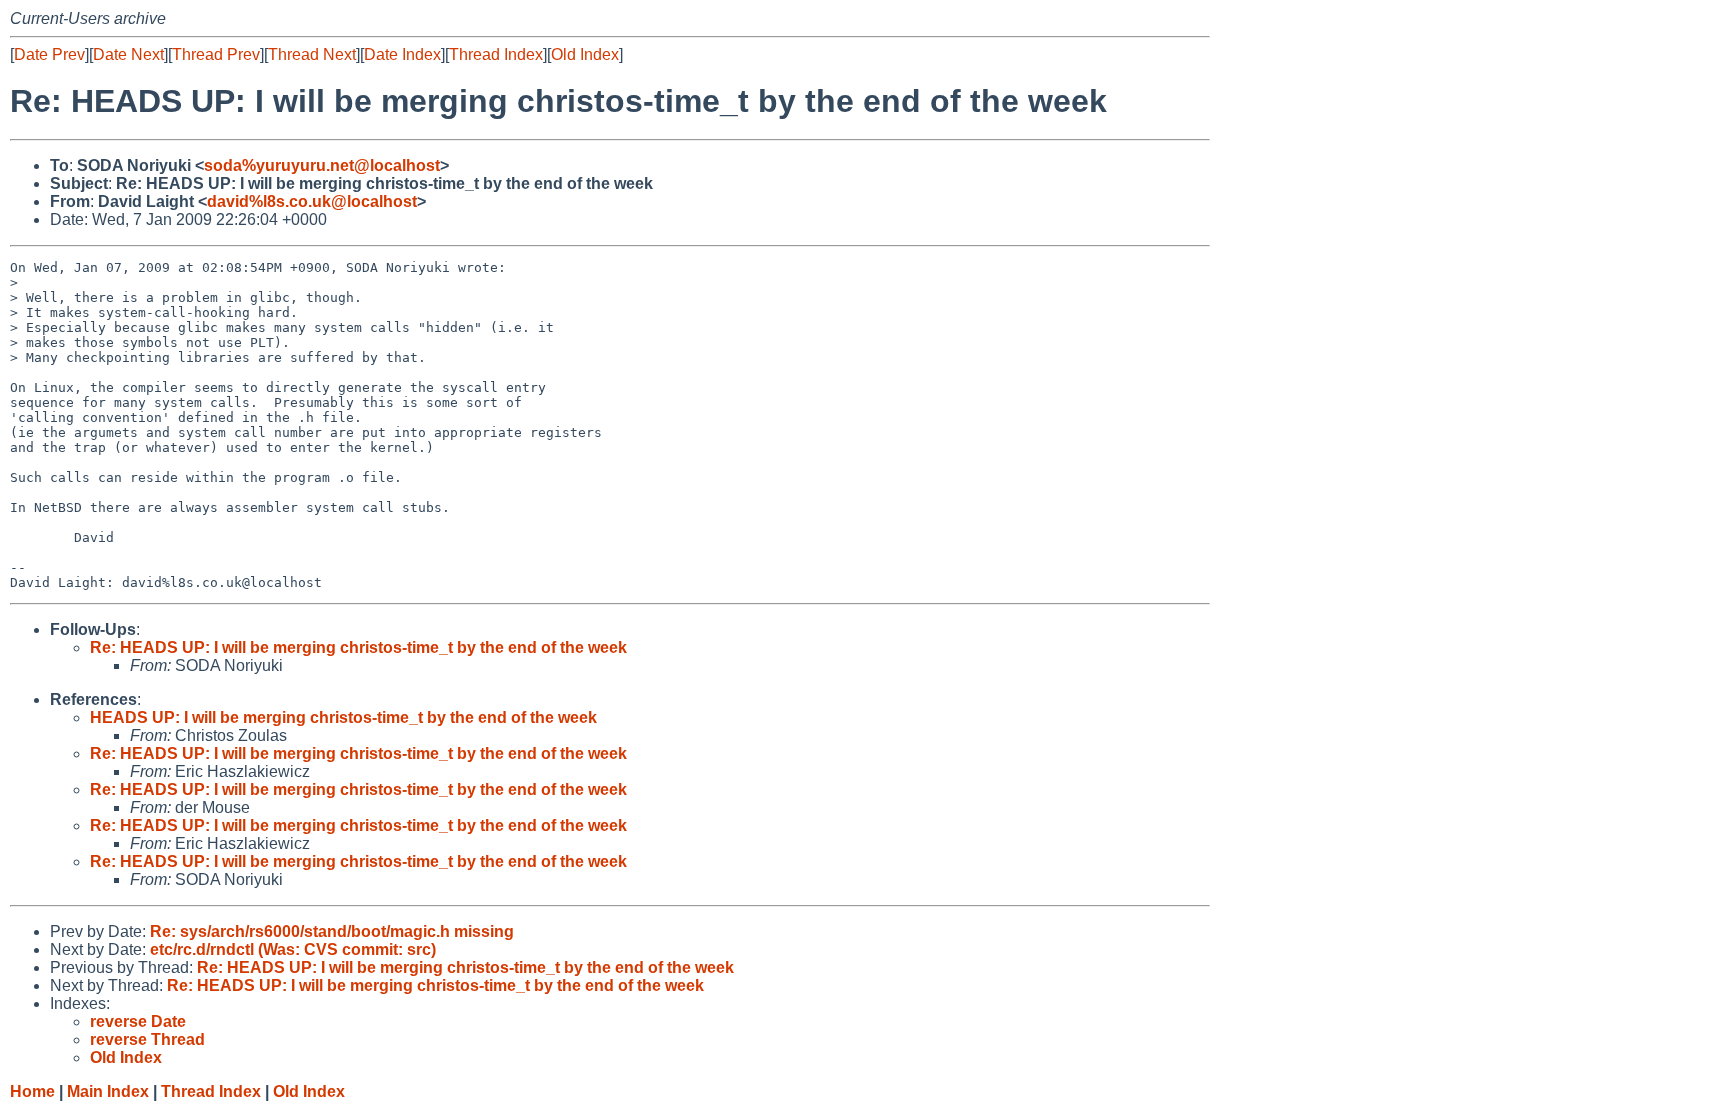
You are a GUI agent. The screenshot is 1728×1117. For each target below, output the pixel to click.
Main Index (108, 1091)
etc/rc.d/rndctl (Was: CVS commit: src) (293, 949)
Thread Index (496, 54)
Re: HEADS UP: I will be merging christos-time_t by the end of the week (358, 647)
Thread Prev (216, 54)
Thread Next (312, 54)
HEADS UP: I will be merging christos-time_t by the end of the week (343, 717)
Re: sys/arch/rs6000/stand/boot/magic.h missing (332, 931)
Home (32, 1091)
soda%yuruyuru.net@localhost (322, 165)
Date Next (128, 54)
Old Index (585, 54)
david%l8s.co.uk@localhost (312, 201)
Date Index (402, 54)
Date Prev (49, 54)
